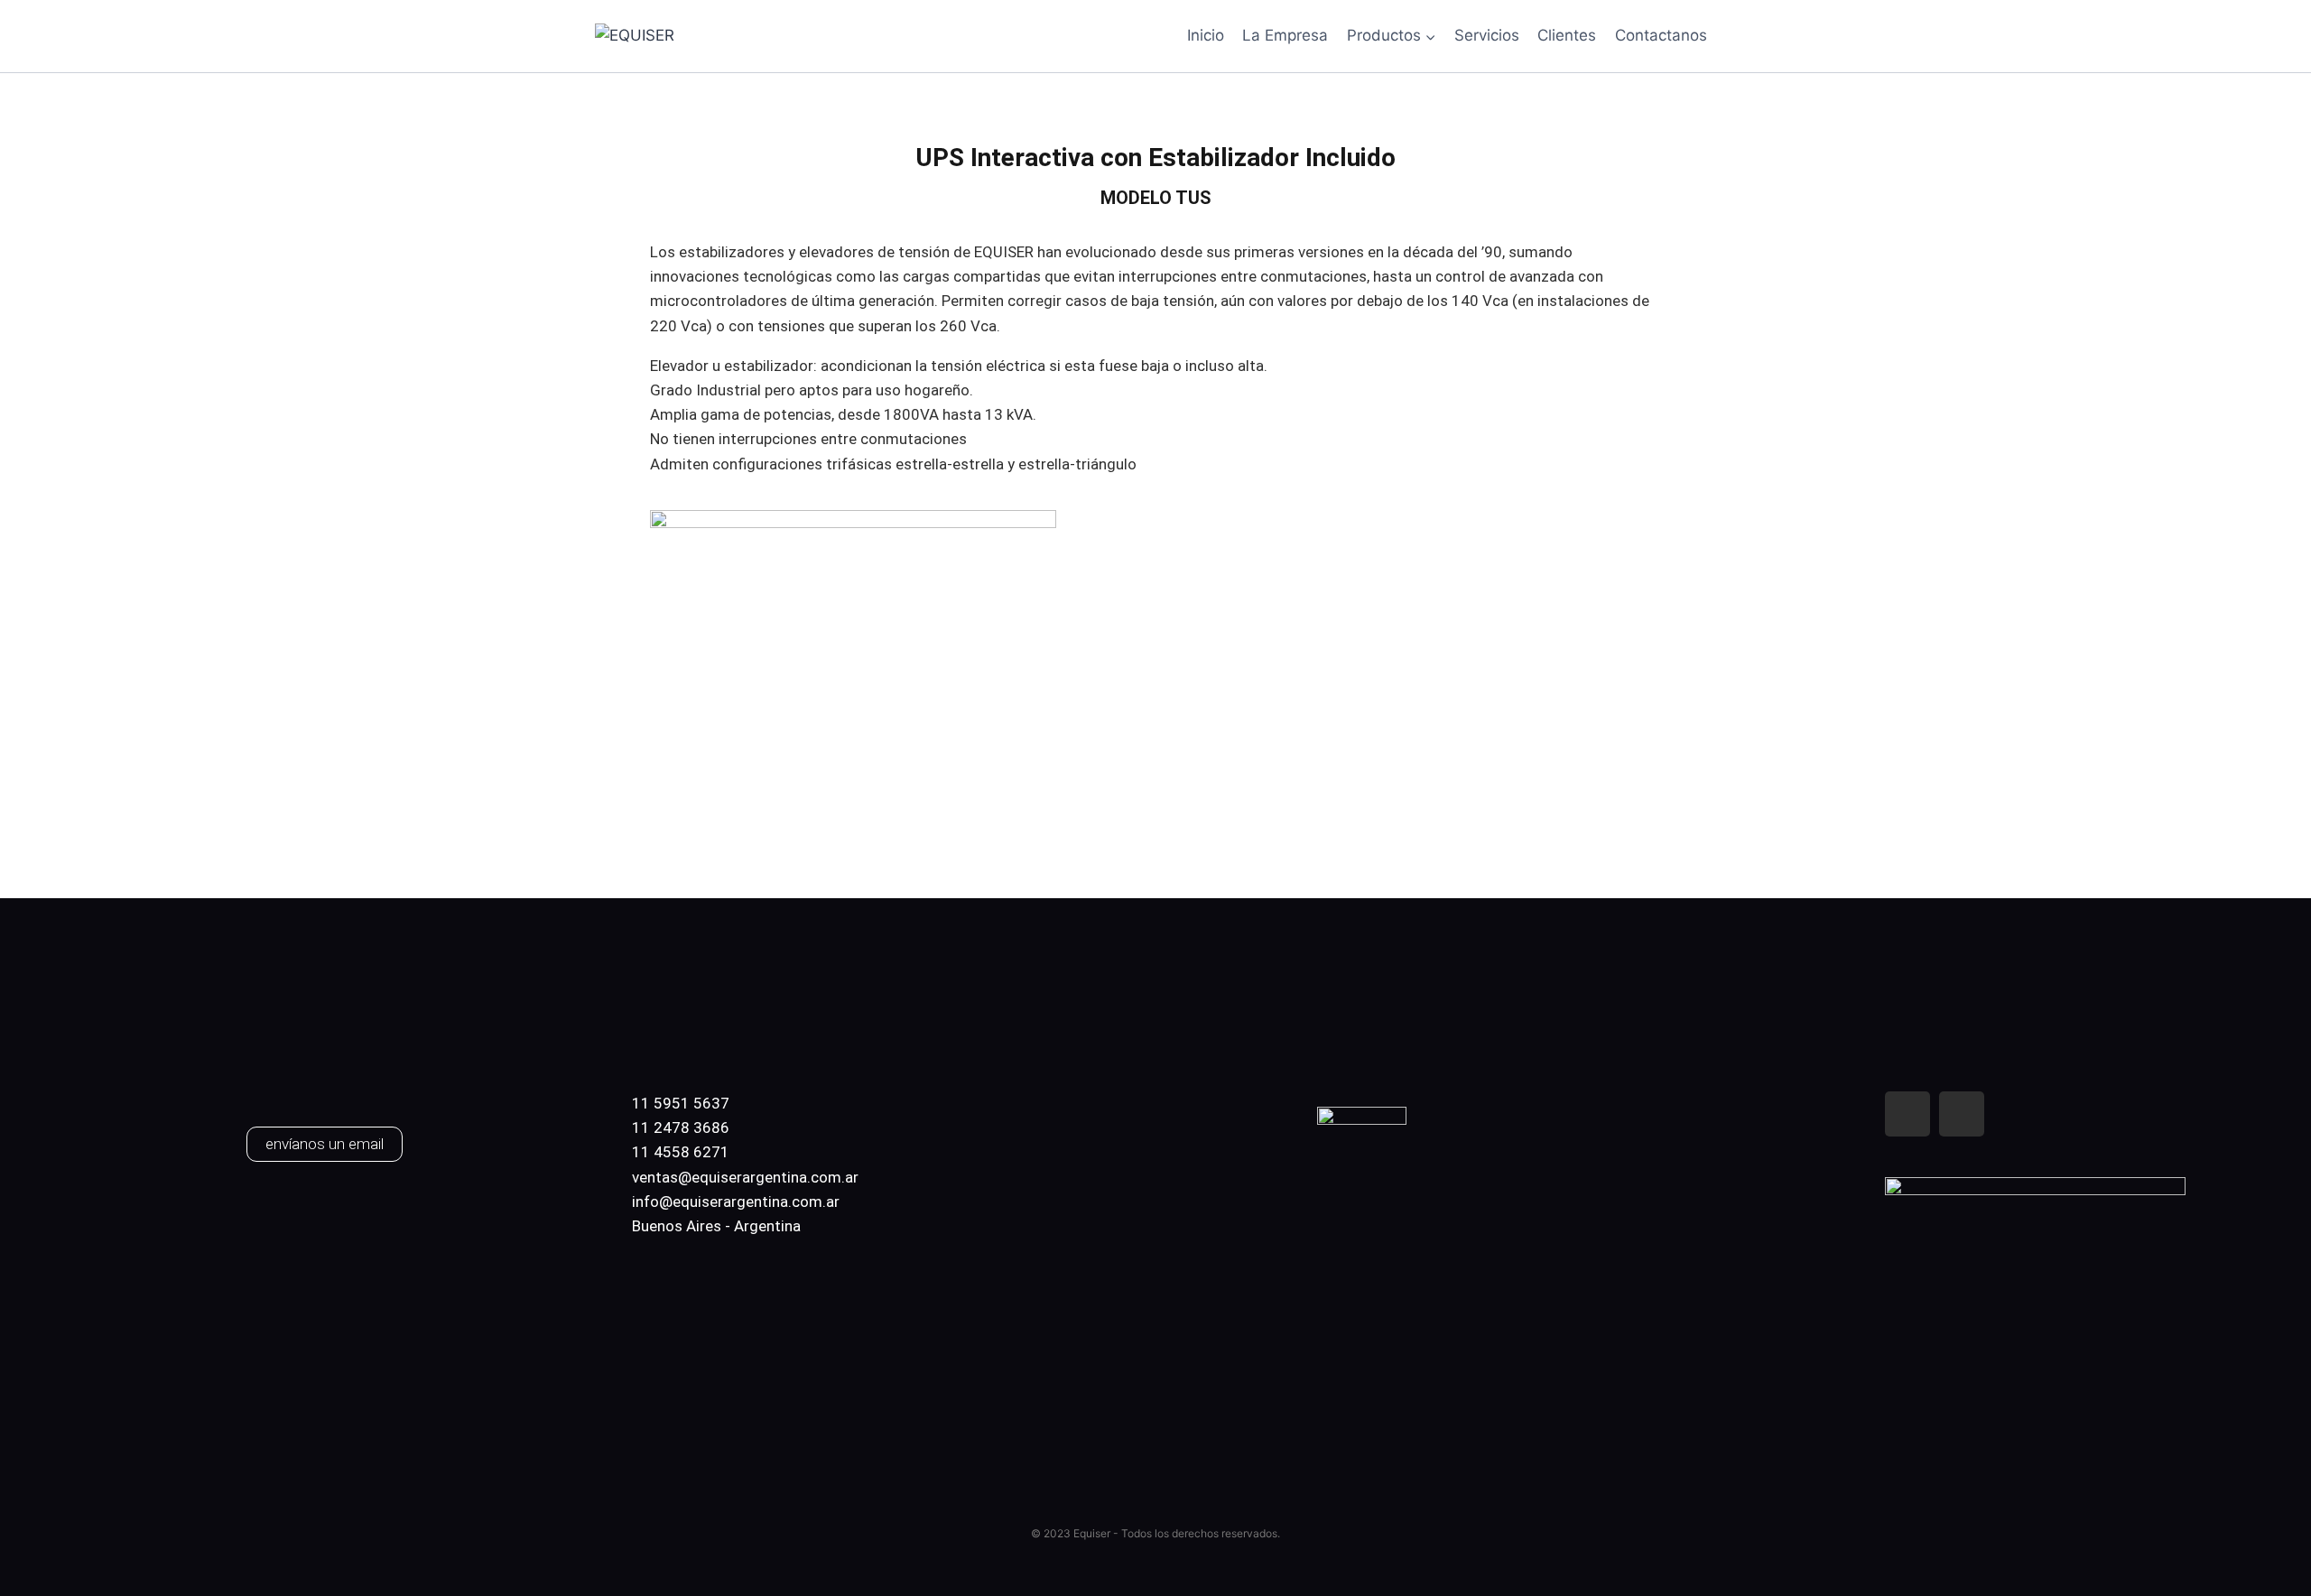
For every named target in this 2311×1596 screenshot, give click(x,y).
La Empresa (1285, 35)
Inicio (1206, 35)
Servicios (1487, 35)
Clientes (1567, 35)
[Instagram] (1962, 1114)
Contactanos (1661, 35)
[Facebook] (1907, 1114)
